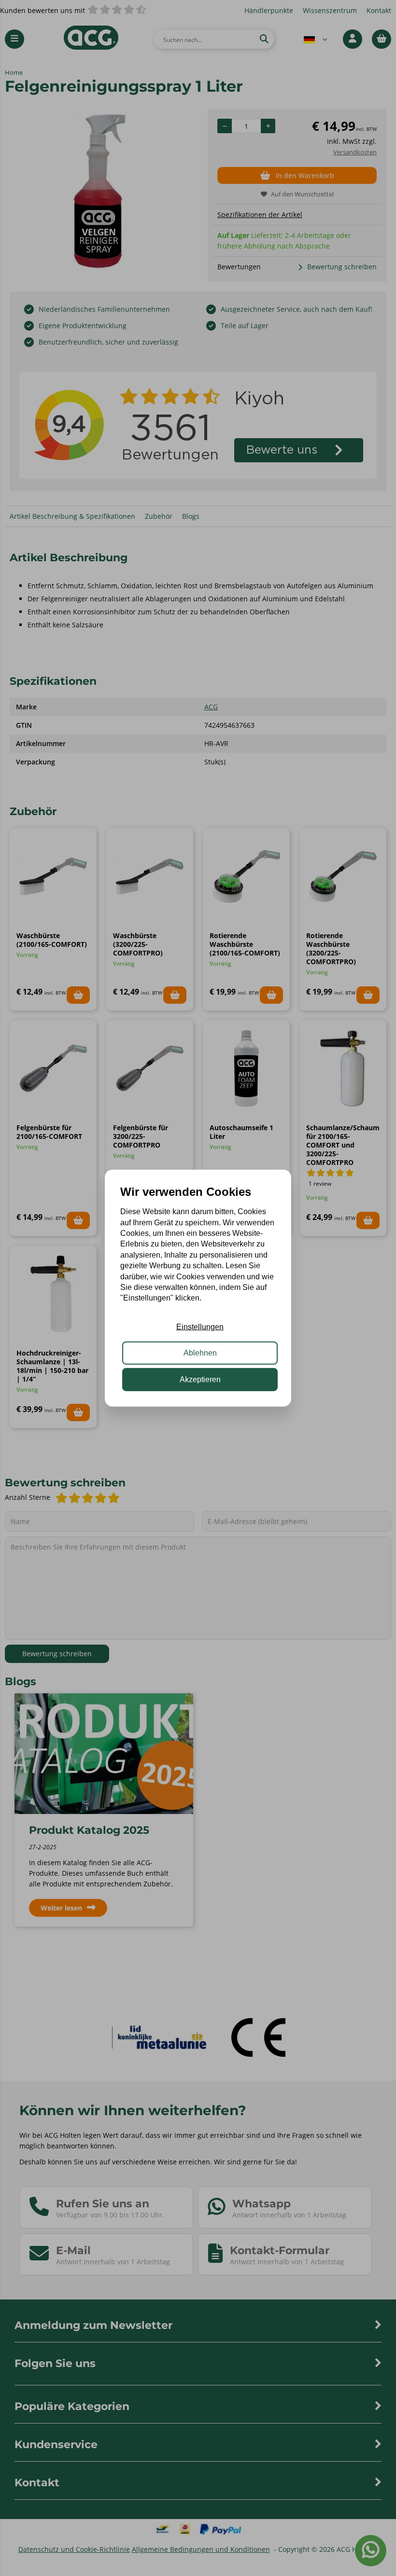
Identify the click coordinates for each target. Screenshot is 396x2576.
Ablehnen (200, 1353)
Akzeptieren (200, 1379)
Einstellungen (200, 1327)
